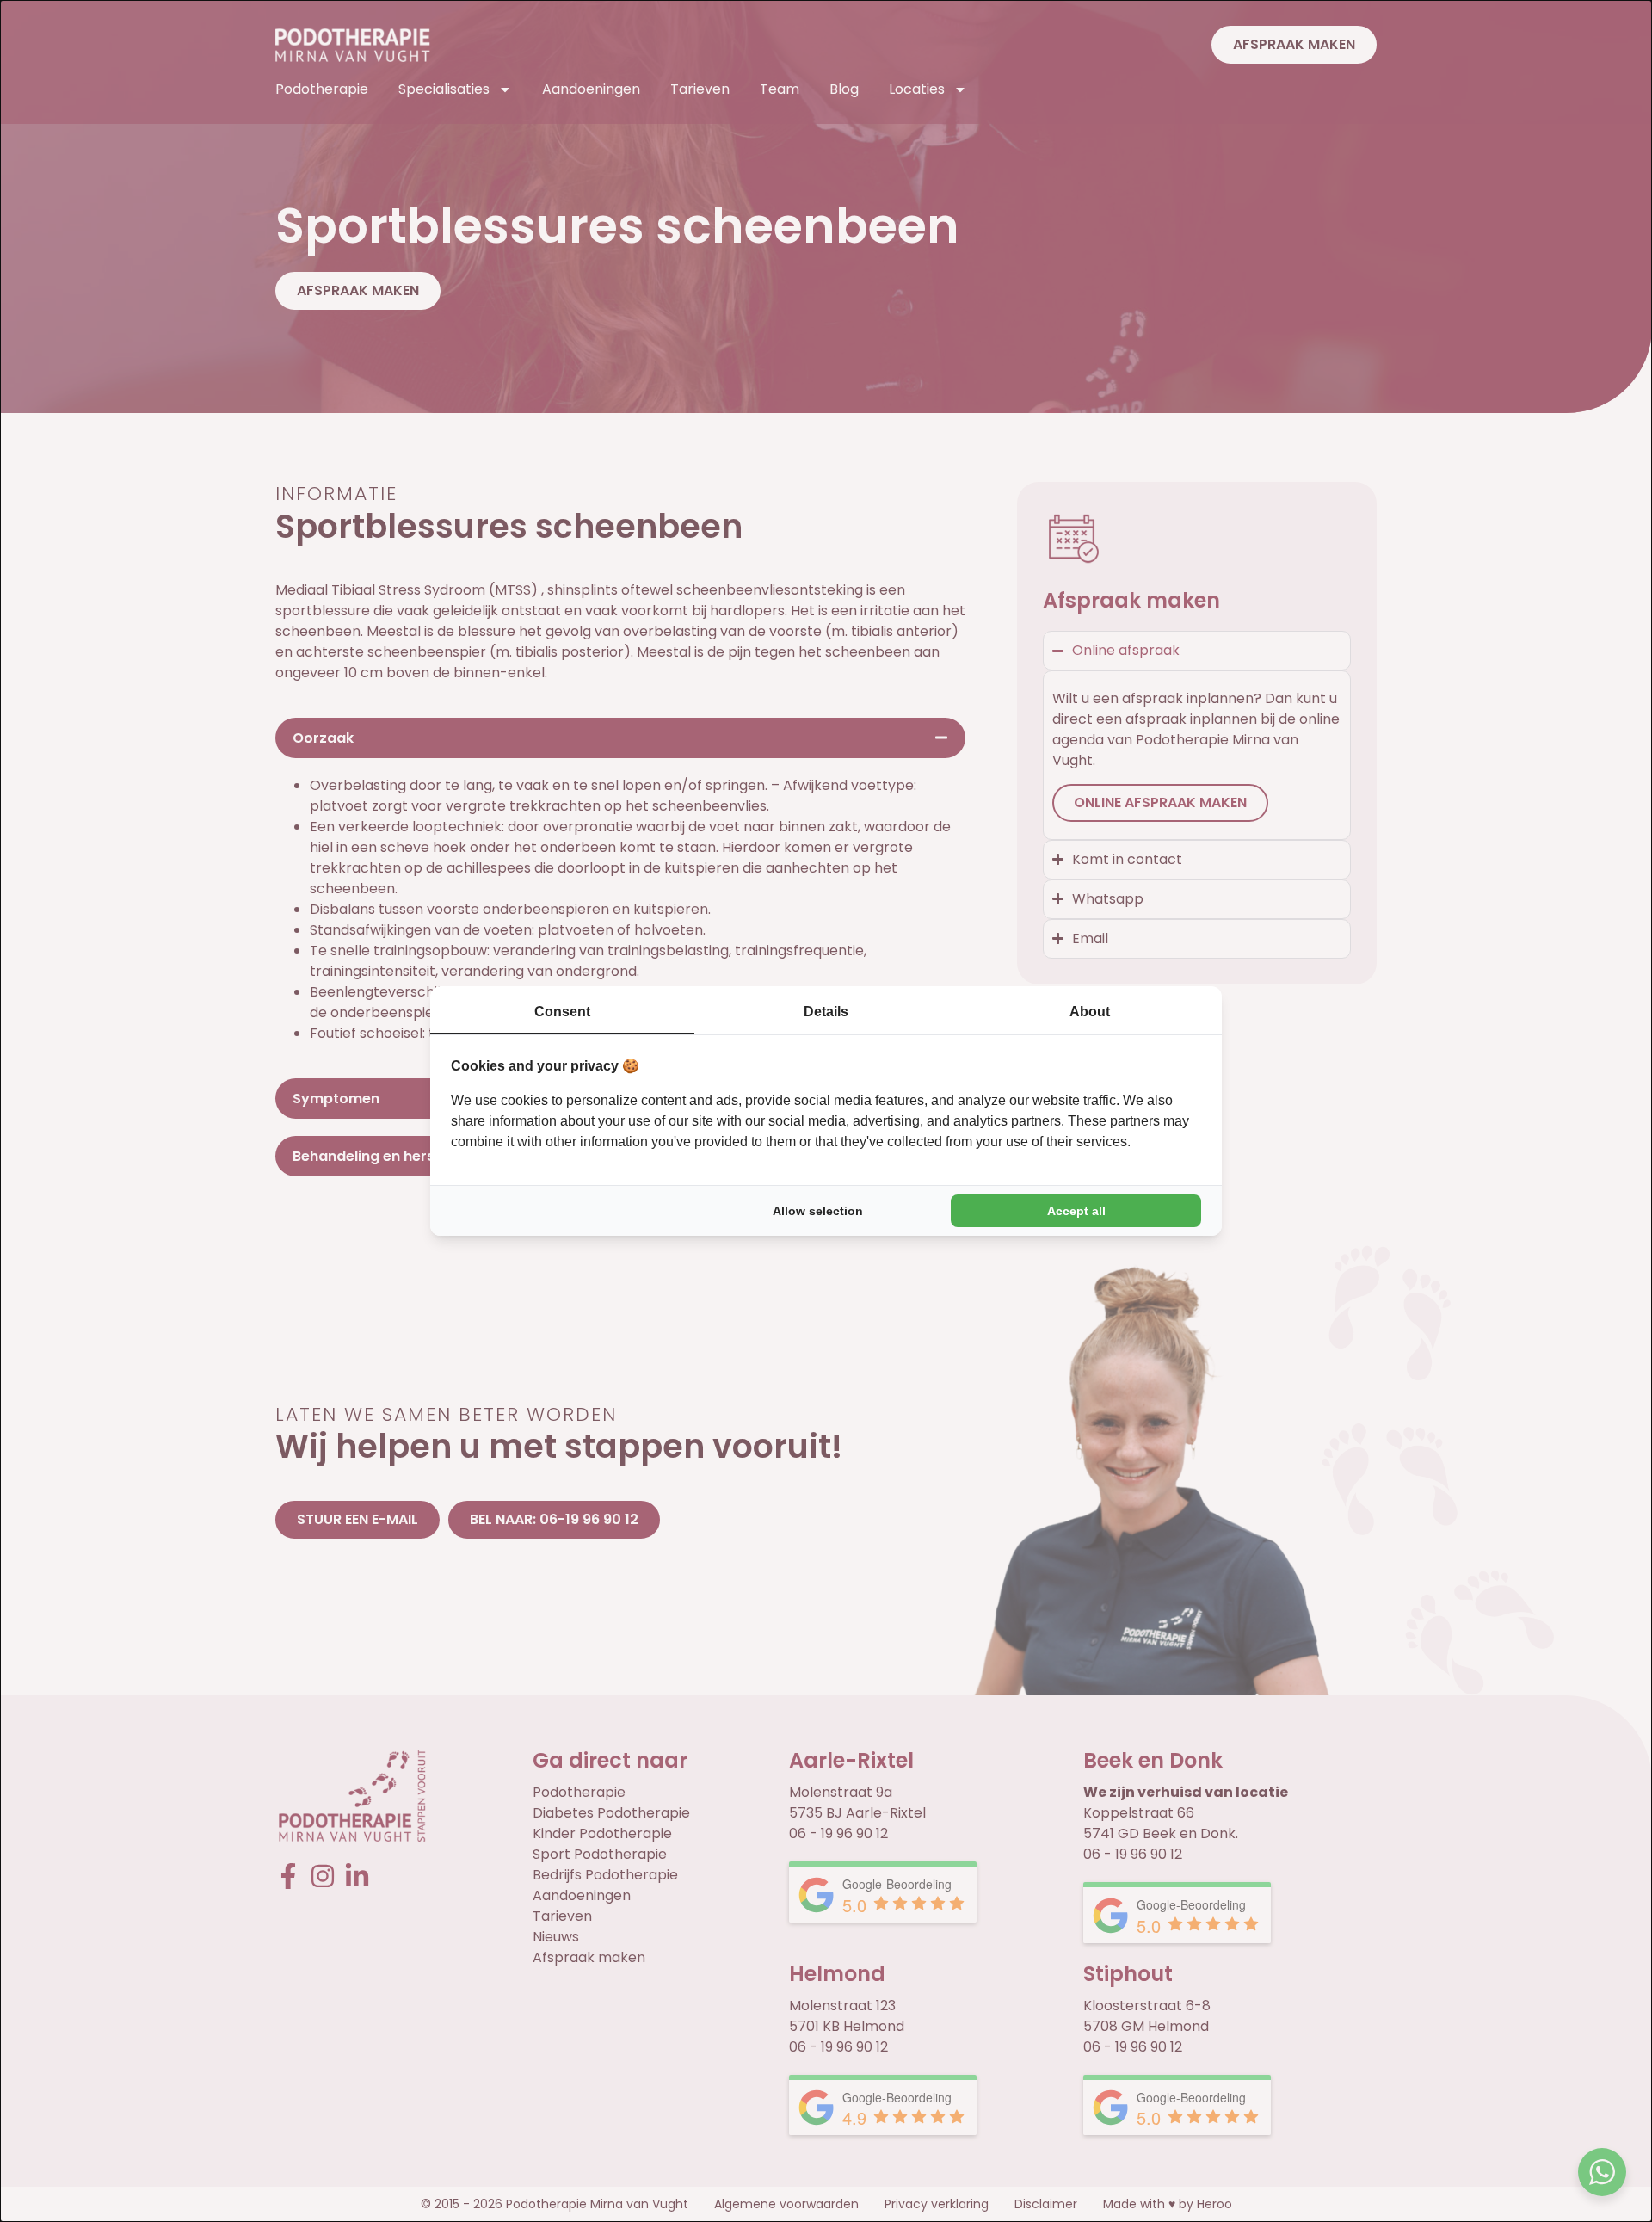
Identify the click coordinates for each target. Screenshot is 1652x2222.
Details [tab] (826, 1012)
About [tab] (1090, 1012)
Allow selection (818, 1211)
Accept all (1076, 1211)
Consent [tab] (562, 1012)
